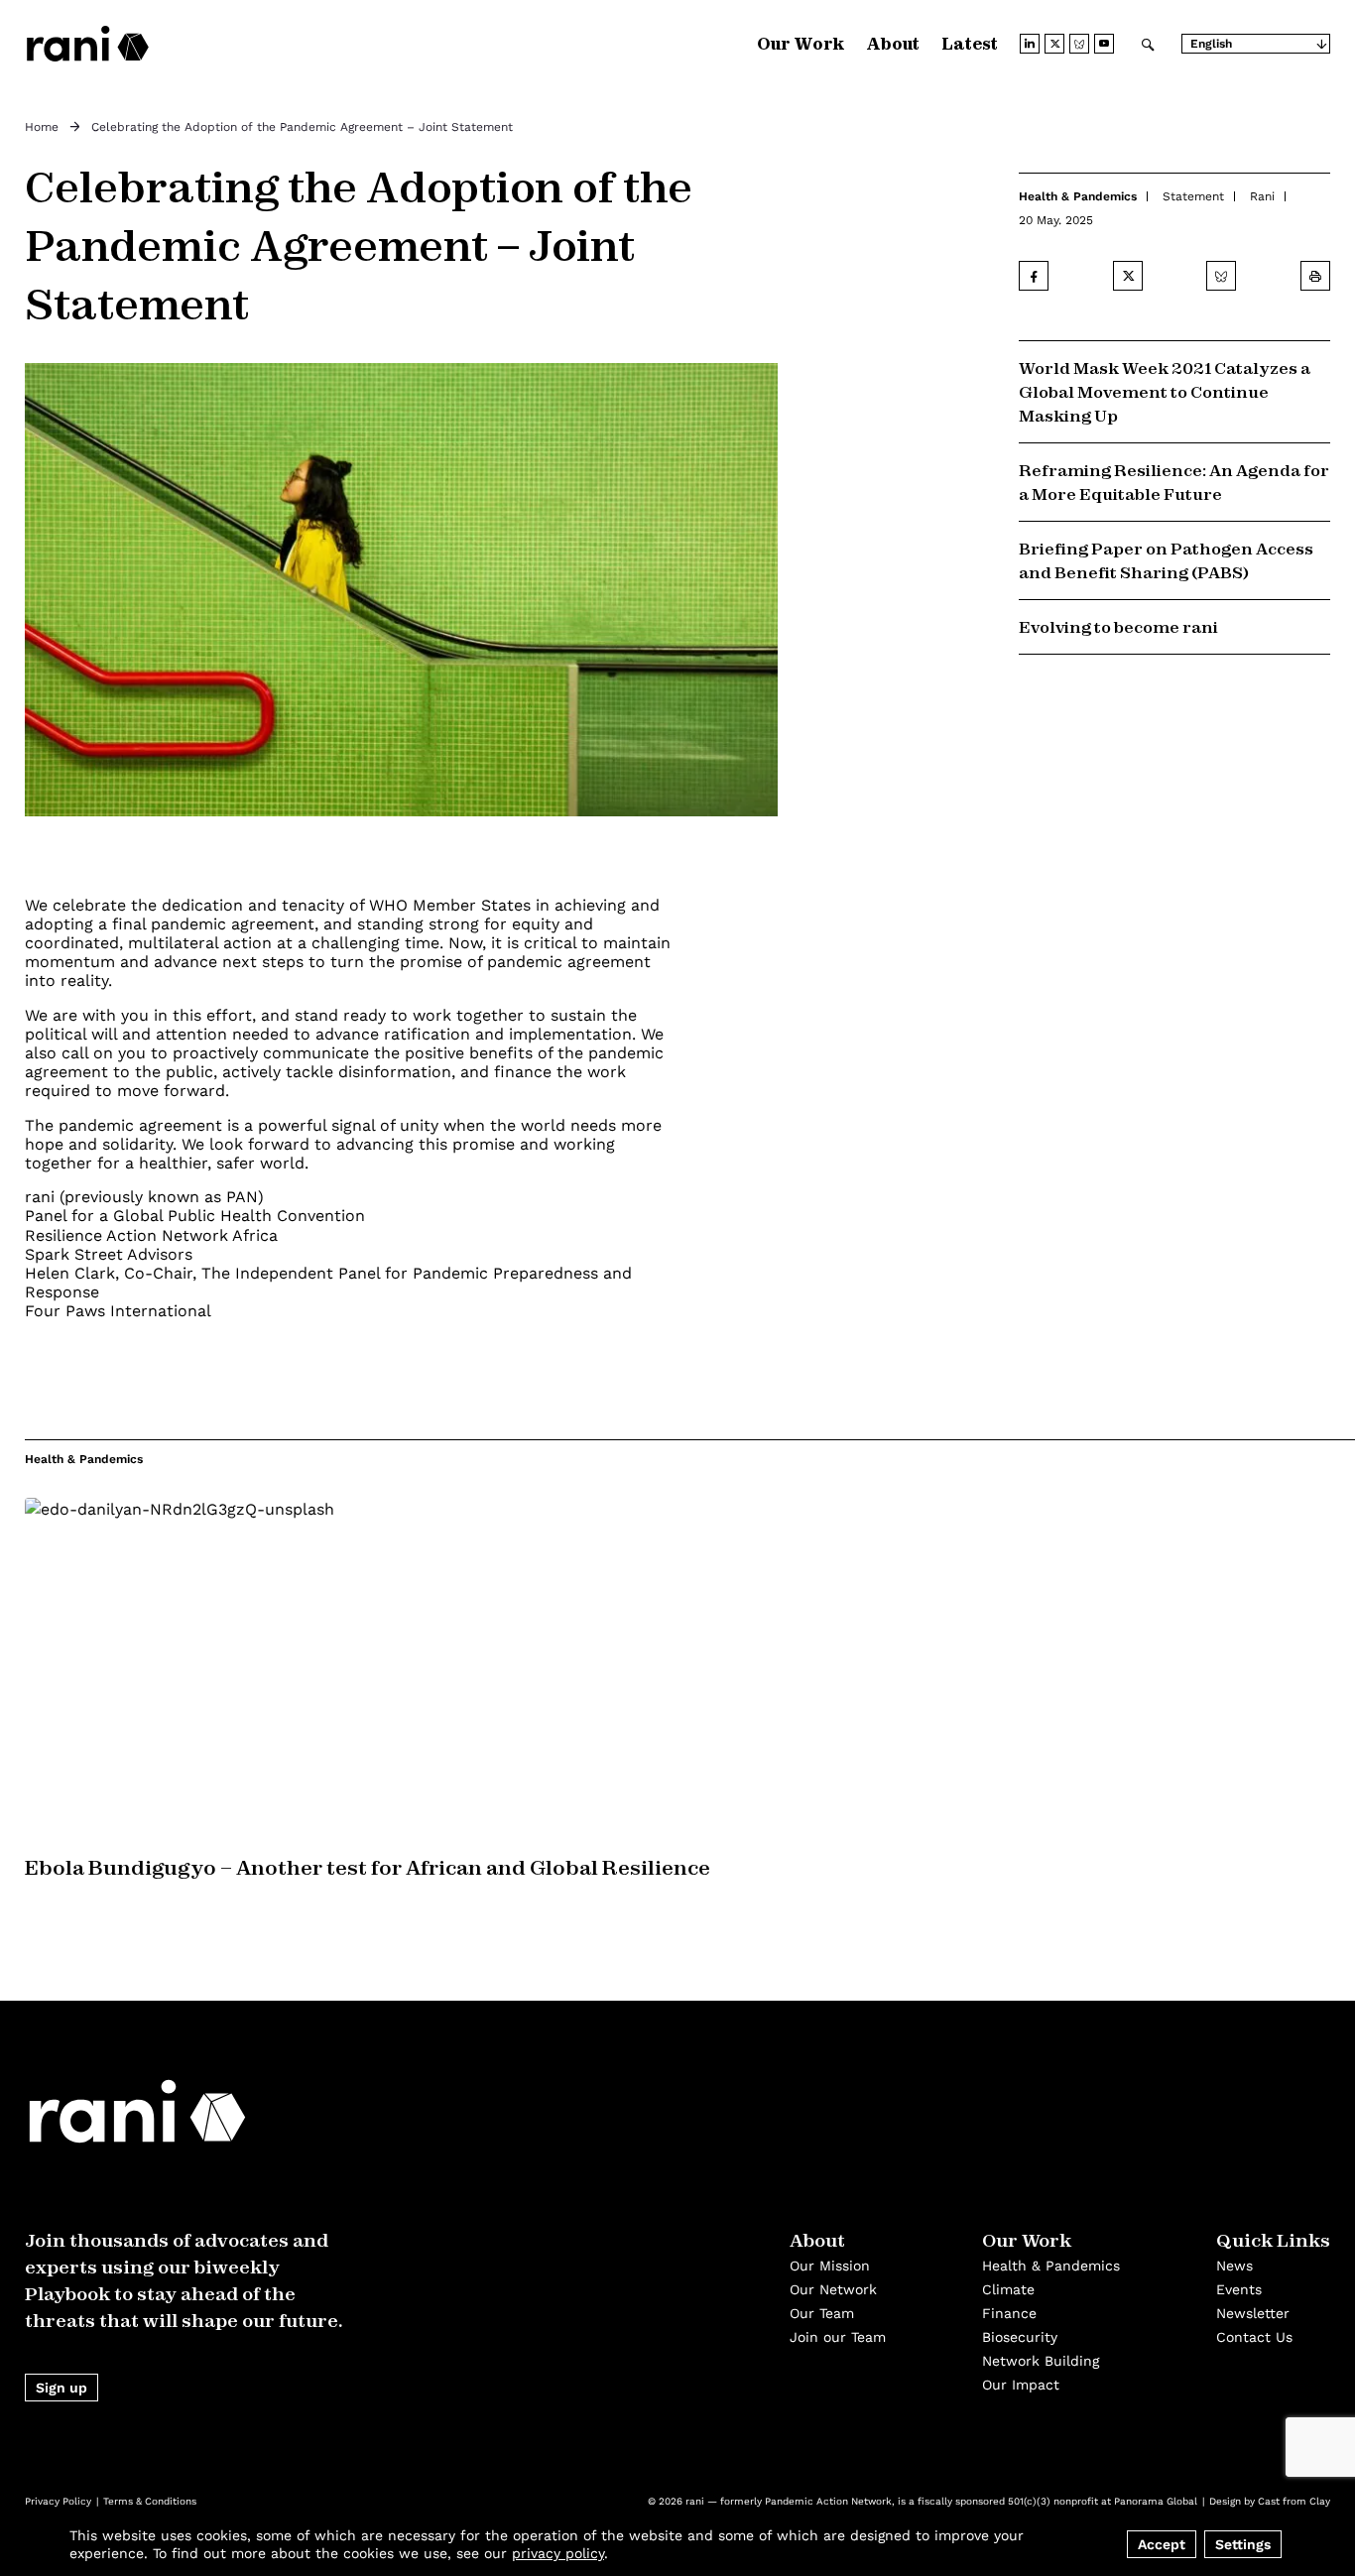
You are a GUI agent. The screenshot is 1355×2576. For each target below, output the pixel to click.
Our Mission (830, 2266)
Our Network (833, 2289)
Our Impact (1021, 2385)
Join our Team (838, 2337)
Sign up (62, 2388)
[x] (1054, 44)
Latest (970, 44)
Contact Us (1254, 2337)
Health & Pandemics (1078, 196)
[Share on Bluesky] (1221, 276)
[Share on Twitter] (1128, 276)
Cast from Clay (1294, 2501)
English (1211, 44)
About (893, 44)
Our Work (801, 44)
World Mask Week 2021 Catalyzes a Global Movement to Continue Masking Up (1165, 392)
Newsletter (1253, 2313)
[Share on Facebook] (1034, 276)
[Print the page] (1315, 276)
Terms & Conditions (150, 2501)
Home (42, 127)
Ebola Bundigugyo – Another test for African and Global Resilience (368, 1867)
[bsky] (1079, 44)
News (1234, 2266)
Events (1239, 2289)
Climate (1008, 2289)
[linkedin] (1030, 44)
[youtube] (1104, 44)
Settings (1243, 2544)
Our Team (822, 2313)
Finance (1009, 2313)
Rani (1262, 196)
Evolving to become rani (1118, 627)
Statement (1193, 196)
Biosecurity (1020, 2337)
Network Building (1041, 2361)
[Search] (1148, 44)
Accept (1162, 2544)
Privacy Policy (58, 2501)
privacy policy (558, 2553)
